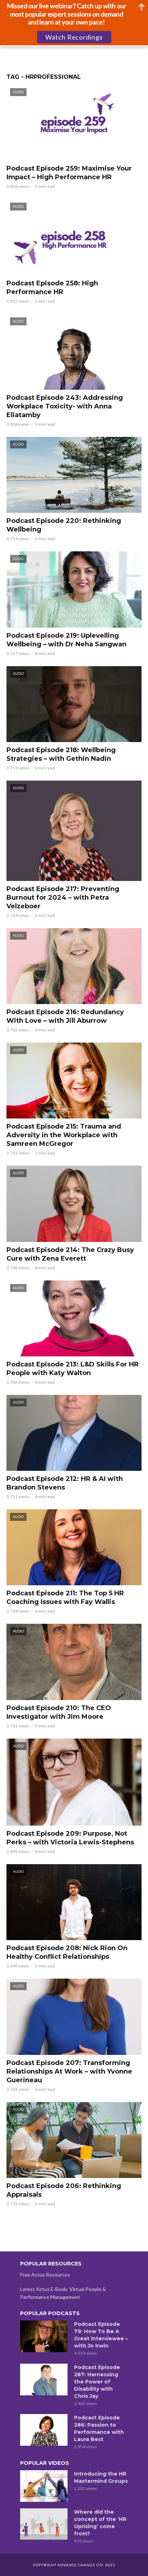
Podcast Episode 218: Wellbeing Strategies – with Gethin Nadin (61, 754)
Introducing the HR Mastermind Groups (101, 2477)
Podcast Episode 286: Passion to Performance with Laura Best (99, 2428)
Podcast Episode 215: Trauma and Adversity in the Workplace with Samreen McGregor (64, 1135)
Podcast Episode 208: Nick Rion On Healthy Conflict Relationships (67, 1952)
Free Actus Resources (45, 2275)
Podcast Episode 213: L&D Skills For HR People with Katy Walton (73, 1369)
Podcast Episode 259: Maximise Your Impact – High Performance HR (69, 173)
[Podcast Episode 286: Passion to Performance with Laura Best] (44, 2430)
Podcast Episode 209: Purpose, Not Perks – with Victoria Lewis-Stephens (70, 1838)
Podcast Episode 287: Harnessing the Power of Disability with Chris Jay (97, 2382)
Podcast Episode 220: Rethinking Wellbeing (64, 525)
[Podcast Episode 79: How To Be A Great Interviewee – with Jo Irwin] (44, 2336)
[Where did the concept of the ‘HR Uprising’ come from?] (44, 2524)
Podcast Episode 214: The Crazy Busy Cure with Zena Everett (70, 1254)
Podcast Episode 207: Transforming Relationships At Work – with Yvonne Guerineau (69, 2071)
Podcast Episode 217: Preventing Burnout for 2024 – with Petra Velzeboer (63, 898)
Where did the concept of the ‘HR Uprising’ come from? (100, 2523)
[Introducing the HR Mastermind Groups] (44, 2486)
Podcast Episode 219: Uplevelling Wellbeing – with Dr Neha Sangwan (66, 640)
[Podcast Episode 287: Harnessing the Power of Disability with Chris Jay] (44, 2380)
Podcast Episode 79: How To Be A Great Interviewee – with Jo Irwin (101, 2335)
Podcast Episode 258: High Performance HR (52, 288)
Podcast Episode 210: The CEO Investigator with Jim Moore (59, 1712)
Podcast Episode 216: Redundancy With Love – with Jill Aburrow (65, 1016)
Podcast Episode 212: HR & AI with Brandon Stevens (65, 1483)
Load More (74, 2222)
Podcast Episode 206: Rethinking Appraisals (64, 2190)
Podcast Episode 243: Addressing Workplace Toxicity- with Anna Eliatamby (65, 406)
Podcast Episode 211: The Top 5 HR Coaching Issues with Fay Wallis (65, 1597)
